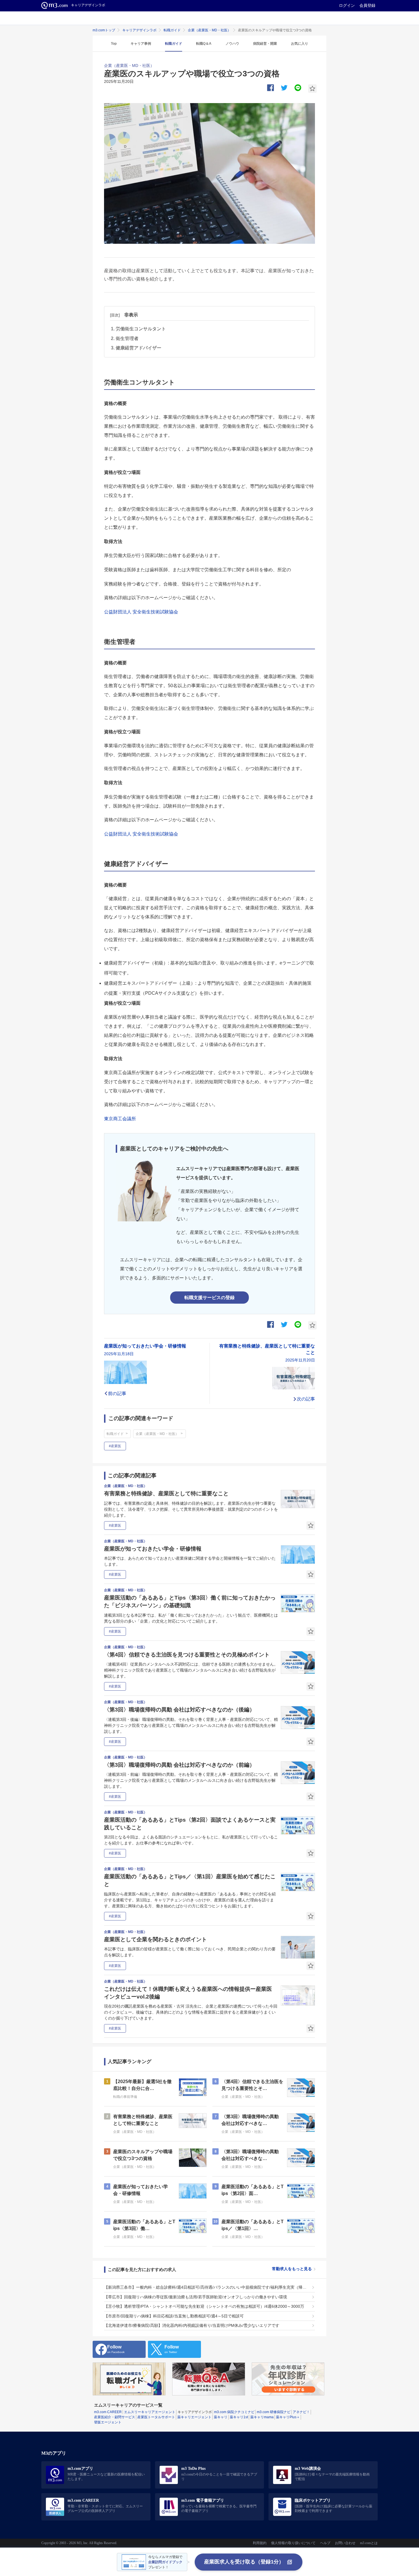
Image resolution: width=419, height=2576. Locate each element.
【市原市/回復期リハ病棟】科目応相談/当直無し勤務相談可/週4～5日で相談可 (174, 2316)
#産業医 (115, 1446)
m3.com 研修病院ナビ (274, 2412)
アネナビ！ (301, 2412)
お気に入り (300, 44)
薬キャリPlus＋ (288, 2417)
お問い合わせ (345, 2543)
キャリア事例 (141, 44)
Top (114, 44)
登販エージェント (108, 2422)
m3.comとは (369, 2543)
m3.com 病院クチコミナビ (234, 2412)
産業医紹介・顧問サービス (115, 2417)
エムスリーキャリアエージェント (150, 2412)
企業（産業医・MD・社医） (209, 30)
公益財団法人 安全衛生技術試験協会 (141, 612)
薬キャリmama (262, 2417)
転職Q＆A (204, 44)
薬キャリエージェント (194, 2417)
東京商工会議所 (120, 1119)
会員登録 (367, 5)
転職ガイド (172, 30)
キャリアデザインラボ (139, 30)
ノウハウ (232, 44)
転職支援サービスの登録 (209, 1298)
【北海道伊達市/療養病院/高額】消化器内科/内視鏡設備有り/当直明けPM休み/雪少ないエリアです (192, 2325)
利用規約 (260, 2543)
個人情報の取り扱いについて (293, 2543)
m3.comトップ (104, 30)
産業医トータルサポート (156, 2417)
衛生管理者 (127, 338)
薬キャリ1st (239, 2417)
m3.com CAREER (108, 2412)
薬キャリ (221, 2417)
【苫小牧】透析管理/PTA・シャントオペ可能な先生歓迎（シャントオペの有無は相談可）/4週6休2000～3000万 (204, 2306)
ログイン (347, 5)
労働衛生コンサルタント (141, 329)
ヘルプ (325, 2543)
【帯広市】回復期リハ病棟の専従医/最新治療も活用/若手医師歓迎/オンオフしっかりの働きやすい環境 (196, 2297)
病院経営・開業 (265, 44)
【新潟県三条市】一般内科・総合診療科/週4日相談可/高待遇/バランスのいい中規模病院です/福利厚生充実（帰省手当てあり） (207, 2287)
